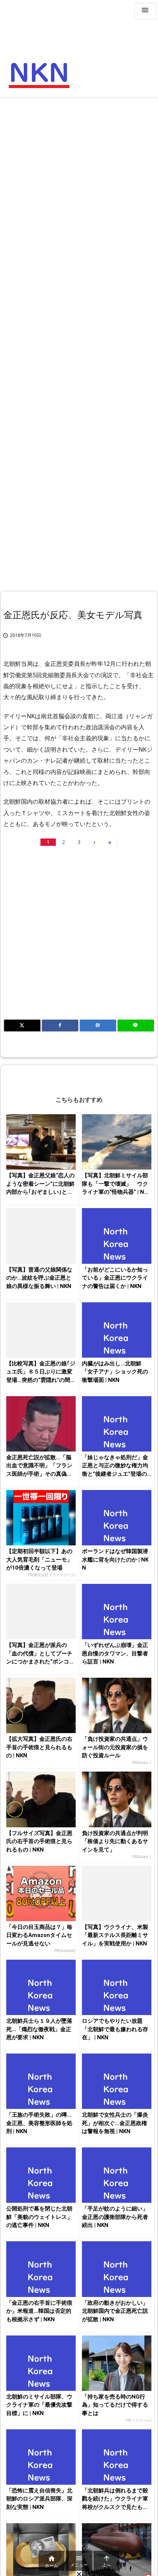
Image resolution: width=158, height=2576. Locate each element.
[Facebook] (60, 1025)
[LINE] (136, 1025)
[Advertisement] (79, 184)
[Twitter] (22, 1025)
